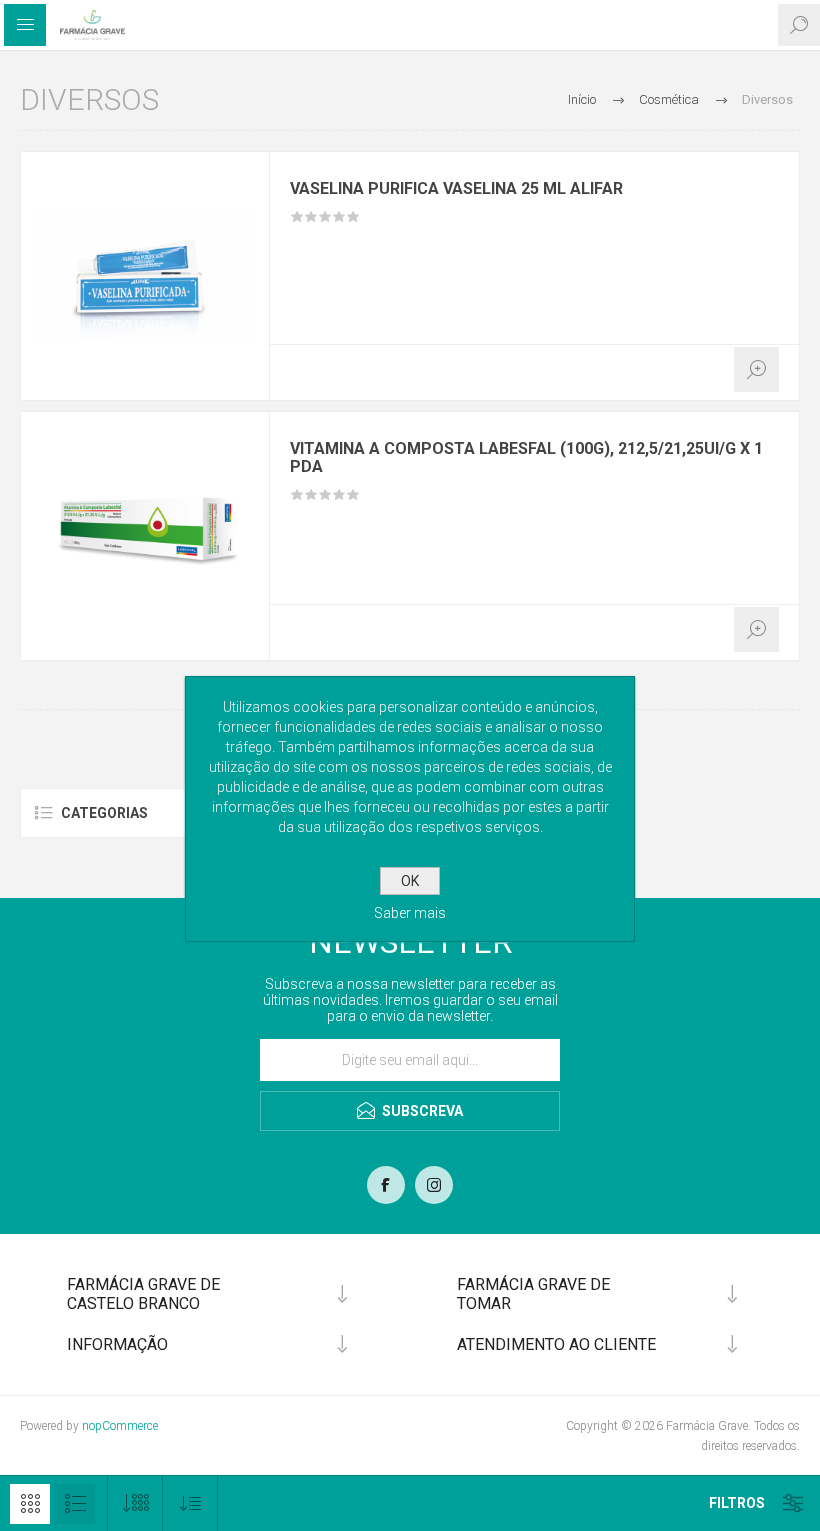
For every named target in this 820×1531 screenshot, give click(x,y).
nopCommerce (120, 1426)
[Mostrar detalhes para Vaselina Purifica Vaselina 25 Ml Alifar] (145, 276)
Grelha (30, 1504)
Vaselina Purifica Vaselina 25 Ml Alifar (456, 189)
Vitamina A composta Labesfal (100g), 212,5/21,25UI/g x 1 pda (526, 458)
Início (582, 99)
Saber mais (410, 913)
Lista (75, 1504)
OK (410, 881)
